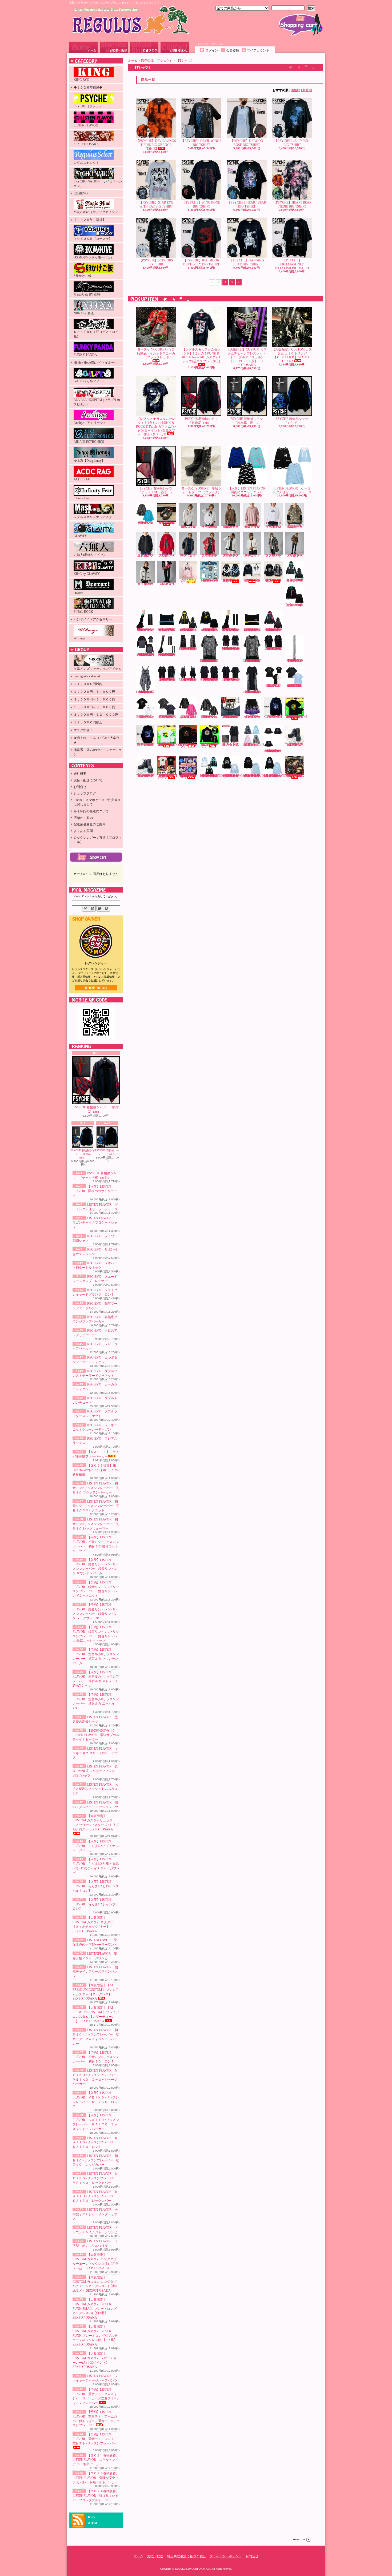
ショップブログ (144, 47)
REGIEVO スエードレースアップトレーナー (253, 527)
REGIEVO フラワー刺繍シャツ (189, 527)
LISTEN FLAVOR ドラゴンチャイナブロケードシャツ (95, 1223)
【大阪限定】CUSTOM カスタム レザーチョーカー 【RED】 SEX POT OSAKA (231, 717)
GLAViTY (80, 536)
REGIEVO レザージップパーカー (189, 555)
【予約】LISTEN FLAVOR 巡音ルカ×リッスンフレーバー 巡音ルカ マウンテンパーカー (274, 630)
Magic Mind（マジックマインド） (97, 212)
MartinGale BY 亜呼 (87, 294)
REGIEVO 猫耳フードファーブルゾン (296, 527)
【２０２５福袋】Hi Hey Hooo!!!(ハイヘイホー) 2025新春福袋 (95, 1470)
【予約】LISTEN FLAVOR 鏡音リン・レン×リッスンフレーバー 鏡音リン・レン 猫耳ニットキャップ (252, 630)
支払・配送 (155, 2556)
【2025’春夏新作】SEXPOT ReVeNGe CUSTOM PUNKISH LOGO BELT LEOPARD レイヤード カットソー (252, 661)
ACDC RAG (82, 479)
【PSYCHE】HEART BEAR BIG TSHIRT (247, 204)
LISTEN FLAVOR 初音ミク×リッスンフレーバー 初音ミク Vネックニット (96, 1506)
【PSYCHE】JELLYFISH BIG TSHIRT (292, 143)
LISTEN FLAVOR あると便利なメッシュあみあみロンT (95, 1789)
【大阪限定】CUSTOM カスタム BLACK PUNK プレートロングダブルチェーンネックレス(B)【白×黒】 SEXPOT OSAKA (95, 2336)
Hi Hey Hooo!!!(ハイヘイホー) (95, 363)
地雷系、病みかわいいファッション (98, 752)
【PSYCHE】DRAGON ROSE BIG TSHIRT (247, 143)
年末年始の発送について (91, 811)
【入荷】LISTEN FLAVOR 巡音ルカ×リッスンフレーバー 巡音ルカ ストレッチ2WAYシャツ (146, 655)
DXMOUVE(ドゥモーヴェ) (93, 257)
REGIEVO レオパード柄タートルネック (232, 527)
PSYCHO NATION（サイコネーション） (98, 184)
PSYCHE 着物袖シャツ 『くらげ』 (107, 1152)
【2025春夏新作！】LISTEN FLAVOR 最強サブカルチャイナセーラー (96, 1735)
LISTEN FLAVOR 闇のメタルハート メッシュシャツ (210, 717)
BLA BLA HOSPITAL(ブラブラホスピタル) (97, 402)
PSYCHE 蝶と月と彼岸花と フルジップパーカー (145, 744)
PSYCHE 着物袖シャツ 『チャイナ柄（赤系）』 (157, 490)
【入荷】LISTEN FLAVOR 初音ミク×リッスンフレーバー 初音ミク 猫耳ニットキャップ (167, 630)
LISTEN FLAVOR (86, 125)
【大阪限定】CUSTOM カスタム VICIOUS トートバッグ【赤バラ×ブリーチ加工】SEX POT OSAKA (295, 776)
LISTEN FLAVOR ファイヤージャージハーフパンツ (253, 717)
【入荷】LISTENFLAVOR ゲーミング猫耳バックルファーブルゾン (256, 744)
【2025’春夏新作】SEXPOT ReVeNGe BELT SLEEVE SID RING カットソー (231, 679)
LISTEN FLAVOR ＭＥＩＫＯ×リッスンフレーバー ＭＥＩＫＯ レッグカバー (96, 2178)
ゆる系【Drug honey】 (89, 461)
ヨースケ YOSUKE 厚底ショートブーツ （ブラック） (201, 490)
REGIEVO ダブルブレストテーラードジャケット (232, 555)
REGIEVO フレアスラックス (168, 584)
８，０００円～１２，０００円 (96, 715)
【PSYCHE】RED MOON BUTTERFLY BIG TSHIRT (201, 262)
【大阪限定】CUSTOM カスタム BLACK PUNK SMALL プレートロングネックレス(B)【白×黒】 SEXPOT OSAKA (95, 2309)
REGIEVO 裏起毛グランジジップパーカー (147, 555)
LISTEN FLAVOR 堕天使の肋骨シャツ (274, 686)
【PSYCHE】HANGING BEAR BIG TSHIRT (247, 262)
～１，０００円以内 (88, 684)
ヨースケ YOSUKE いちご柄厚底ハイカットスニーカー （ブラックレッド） (156, 353)
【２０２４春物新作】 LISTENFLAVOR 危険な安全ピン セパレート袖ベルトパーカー (96, 2478)
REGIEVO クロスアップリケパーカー (168, 555)
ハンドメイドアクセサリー (93, 619)
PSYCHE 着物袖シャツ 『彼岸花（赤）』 (96, 1110)
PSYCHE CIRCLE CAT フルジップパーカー (273, 717)
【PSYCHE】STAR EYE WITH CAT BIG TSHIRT (156, 204)
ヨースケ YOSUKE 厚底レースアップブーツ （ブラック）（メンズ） (295, 744)
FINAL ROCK (83, 612)
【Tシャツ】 (185, 61)
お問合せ (175, 47)
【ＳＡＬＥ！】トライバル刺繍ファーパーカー (188, 581)
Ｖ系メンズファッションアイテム (98, 669)
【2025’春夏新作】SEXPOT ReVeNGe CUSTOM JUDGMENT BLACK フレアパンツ (188, 648)
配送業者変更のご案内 (90, 824)
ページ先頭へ (302, 2540)
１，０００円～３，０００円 (94, 692)
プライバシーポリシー (226, 2556)
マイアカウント (258, 50)
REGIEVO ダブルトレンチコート (275, 555)
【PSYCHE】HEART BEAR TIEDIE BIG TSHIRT (292, 204)
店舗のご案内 (83, 818)
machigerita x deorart (87, 676)
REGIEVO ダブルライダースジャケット (296, 555)
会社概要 (80, 774)
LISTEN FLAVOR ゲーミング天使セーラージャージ (292, 490)
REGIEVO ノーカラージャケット (253, 555)
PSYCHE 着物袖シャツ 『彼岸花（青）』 (83, 1154)
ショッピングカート (301, 25)
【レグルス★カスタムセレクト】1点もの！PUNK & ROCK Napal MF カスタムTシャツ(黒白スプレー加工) (201, 355)
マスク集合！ (83, 730)
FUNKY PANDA (85, 355)
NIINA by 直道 (84, 313)
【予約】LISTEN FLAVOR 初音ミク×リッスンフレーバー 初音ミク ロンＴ (96, 2057)
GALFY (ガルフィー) (89, 381)
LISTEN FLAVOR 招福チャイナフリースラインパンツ (95, 1972)
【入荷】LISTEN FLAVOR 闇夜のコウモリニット (95, 1191)
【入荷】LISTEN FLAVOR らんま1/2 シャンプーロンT (96, 1904)
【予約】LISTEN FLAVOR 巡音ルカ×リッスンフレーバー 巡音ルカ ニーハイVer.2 (167, 655)
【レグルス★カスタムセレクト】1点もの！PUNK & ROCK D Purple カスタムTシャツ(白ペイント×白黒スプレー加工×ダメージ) (156, 427)
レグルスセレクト (86, 163)
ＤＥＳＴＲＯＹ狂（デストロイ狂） (96, 334)
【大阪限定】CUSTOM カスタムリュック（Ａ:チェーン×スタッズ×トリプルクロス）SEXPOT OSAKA (96, 1823)
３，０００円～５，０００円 (94, 699)
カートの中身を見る (96, 857)
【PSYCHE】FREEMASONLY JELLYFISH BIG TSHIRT (292, 264)
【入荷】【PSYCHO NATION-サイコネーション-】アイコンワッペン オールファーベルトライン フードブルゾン (274, 581)
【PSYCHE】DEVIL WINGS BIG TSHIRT (201, 143)
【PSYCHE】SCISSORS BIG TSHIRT (156, 262)
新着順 (307, 90)
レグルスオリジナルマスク (93, 517)
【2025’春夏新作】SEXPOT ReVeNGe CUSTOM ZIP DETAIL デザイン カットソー (274, 648)
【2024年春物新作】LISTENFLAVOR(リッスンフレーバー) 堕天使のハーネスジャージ (214, 776)
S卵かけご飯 (83, 276)
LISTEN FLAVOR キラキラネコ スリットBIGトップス (95, 1753)
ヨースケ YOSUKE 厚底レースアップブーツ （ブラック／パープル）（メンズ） (145, 776)
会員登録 (233, 50)
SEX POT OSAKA (86, 144)
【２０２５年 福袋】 (90, 220)
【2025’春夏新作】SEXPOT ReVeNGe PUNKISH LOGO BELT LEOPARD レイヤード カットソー (210, 661)
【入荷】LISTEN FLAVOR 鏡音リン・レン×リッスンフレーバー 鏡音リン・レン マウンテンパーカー (188, 630)
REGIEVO (81, 193)
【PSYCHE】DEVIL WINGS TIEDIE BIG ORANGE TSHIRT (156, 145)
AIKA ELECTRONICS (89, 442)
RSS (91, 2517)
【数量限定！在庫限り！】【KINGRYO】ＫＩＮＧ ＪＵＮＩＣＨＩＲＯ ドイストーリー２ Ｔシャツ (168, 777)
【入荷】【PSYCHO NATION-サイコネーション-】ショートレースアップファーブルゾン (252, 580)
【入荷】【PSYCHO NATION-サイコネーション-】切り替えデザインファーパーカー (230, 581)
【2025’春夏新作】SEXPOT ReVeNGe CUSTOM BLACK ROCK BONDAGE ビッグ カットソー (167, 679)
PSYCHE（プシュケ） (89, 106)
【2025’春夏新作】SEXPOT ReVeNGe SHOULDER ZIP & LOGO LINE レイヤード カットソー (231, 648)
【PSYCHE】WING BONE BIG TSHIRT (201, 204)
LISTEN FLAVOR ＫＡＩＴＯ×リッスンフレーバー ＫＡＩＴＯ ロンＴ (96, 2143)
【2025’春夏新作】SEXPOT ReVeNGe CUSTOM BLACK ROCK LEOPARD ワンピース (146, 692)
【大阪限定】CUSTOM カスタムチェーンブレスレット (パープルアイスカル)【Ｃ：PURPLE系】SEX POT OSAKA (247, 357)
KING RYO (81, 80)
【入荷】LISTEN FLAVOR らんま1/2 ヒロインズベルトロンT (96, 1886)
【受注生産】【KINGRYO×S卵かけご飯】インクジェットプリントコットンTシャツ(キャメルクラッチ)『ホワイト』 (168, 744)
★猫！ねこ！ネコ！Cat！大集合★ (97, 740)
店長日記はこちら (96, 988)
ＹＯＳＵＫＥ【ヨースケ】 (93, 239)
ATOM (93, 2523)
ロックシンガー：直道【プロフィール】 (98, 840)
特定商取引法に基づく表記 (186, 2556)
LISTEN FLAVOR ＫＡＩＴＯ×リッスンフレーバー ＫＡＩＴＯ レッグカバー (96, 2196)
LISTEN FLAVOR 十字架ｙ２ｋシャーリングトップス (95, 2214)
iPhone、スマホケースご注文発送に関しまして (97, 802)
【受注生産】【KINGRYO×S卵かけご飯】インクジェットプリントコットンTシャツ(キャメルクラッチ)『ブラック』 (296, 717)
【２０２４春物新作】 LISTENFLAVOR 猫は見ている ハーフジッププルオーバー (96, 2496)
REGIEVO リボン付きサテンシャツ (211, 527)
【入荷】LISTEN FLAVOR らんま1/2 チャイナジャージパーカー (96, 1846)
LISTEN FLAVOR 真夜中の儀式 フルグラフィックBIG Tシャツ (95, 1771)
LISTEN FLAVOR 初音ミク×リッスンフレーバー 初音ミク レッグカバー (96, 2160)
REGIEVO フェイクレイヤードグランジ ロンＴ (275, 527)
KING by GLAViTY (87, 574)
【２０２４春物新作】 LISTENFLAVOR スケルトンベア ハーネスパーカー (96, 2460)
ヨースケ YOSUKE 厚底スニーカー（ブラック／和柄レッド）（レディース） (167, 523)
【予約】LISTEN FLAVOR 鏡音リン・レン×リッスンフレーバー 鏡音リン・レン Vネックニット (210, 630)
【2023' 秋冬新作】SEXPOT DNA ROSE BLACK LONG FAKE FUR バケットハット (273, 751)
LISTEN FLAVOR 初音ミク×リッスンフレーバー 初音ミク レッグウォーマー (96, 1524)
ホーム (83, 47)
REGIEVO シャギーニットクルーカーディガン (147, 584)
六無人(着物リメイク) (89, 555)
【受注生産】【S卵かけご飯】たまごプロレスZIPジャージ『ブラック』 (209, 745)
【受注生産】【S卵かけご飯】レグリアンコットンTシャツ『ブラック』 (188, 745)
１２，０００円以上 (88, 722)
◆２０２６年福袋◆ (88, 87)
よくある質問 (83, 831)
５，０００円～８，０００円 (94, 707)
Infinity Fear (81, 498)
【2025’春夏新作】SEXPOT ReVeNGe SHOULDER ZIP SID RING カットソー (210, 679)
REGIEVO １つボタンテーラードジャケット (211, 555)
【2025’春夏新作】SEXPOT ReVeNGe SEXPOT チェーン (295, 661)
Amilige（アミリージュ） (91, 423)
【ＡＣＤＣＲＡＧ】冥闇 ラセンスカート (231, 744)
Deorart (78, 593)
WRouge (79, 638)
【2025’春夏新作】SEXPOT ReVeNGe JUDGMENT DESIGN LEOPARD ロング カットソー (252, 692)
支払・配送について (114, 47)
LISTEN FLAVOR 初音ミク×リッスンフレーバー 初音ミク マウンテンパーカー (96, 1488)
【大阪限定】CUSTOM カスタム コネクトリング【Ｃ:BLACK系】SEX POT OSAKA (292, 355)
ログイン (212, 50)
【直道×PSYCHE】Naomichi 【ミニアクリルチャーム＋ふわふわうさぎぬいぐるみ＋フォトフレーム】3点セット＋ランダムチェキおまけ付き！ (188, 777)
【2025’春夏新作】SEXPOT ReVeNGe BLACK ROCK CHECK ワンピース (188, 679)
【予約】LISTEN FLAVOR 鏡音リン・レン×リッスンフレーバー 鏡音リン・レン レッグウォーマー (231, 630)
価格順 (295, 90)
